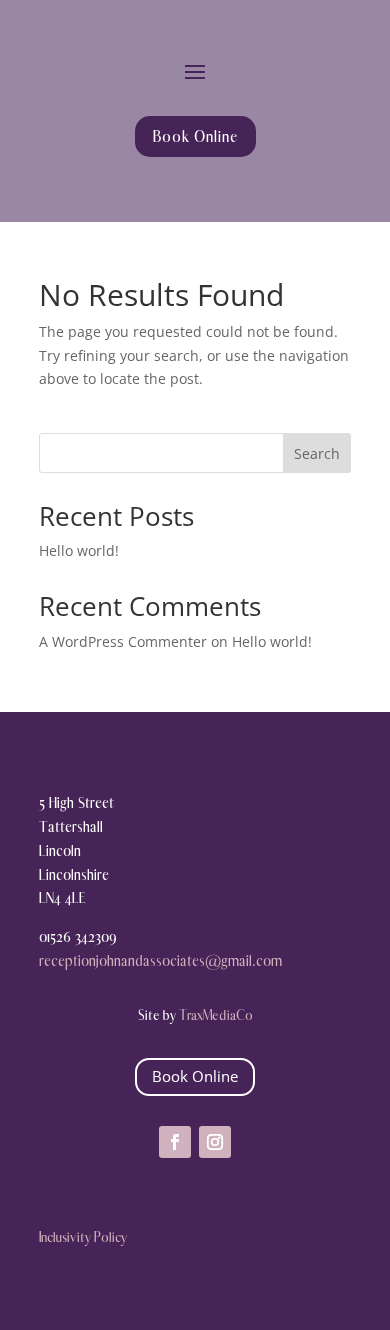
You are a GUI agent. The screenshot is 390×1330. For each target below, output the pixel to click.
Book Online (195, 136)
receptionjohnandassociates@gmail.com (160, 961)
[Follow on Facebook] (175, 1142)
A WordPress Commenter (123, 641)
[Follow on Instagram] (215, 1142)
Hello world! (79, 550)
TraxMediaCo (216, 1015)
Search (317, 453)
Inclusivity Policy (83, 1237)
